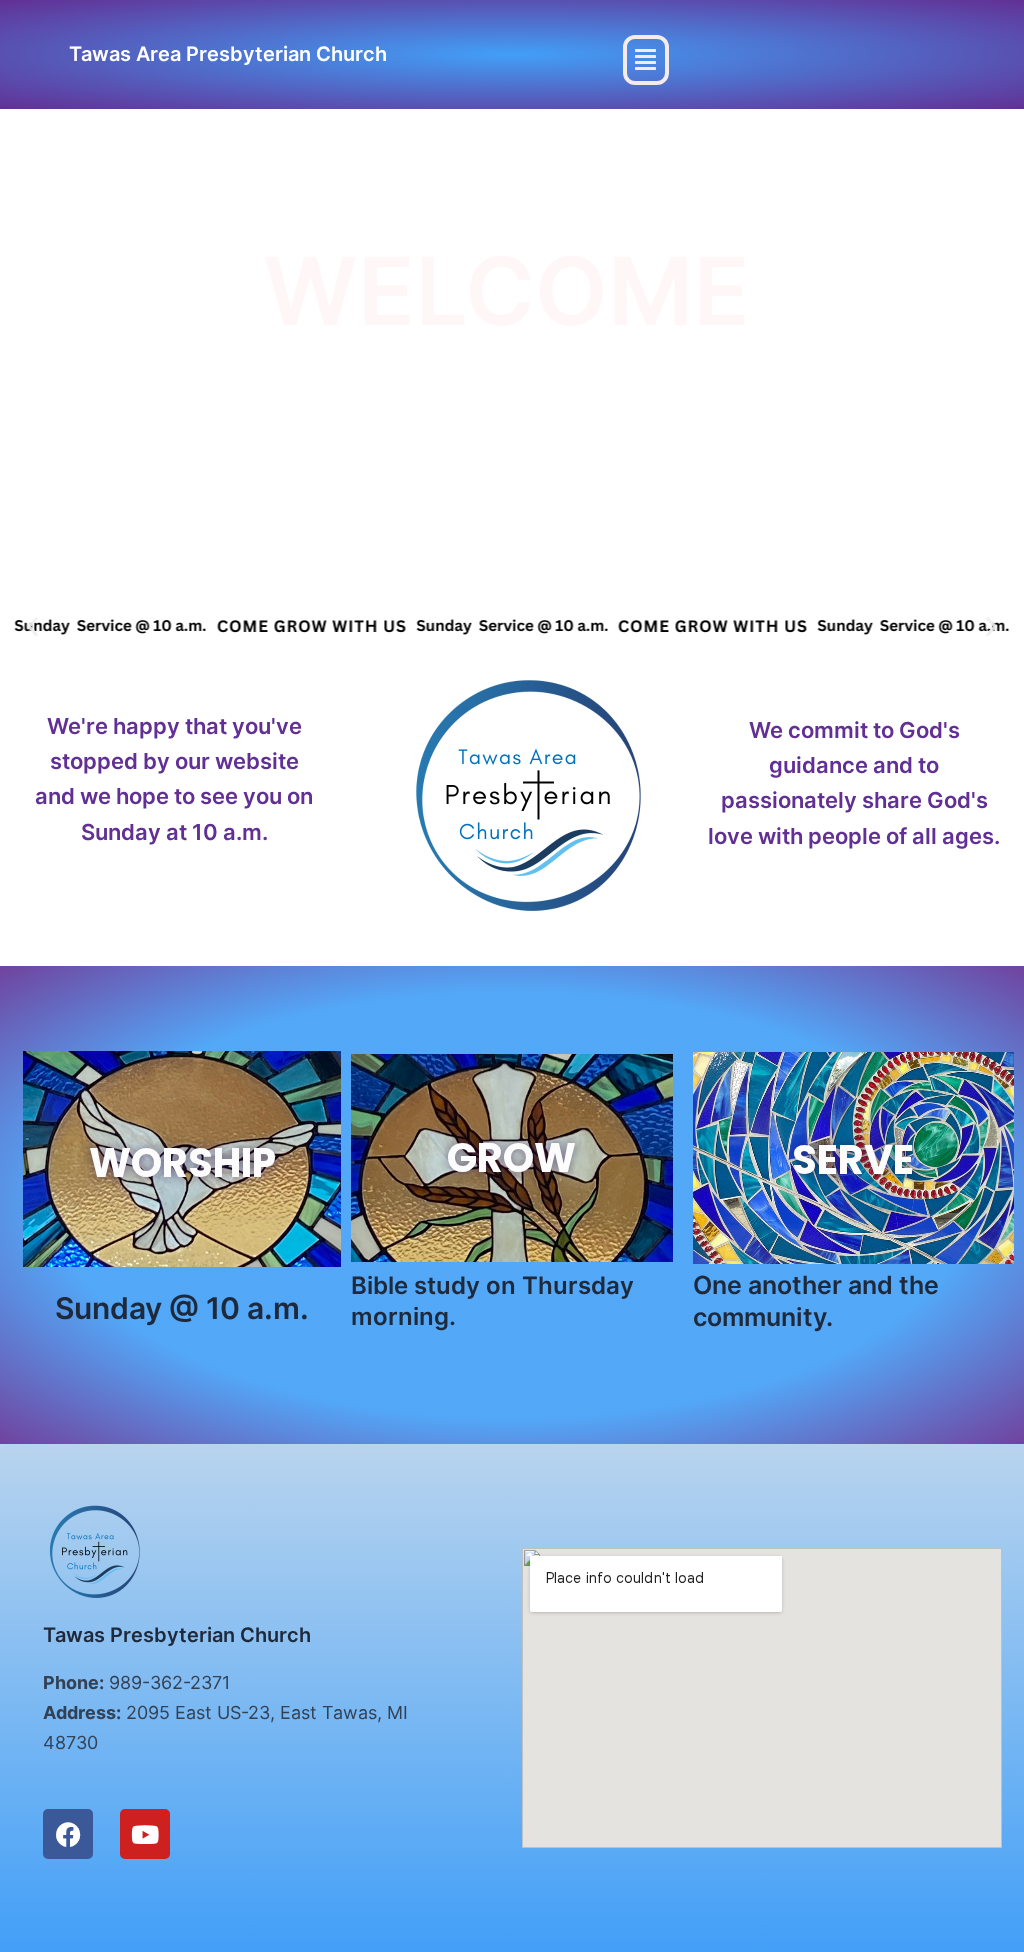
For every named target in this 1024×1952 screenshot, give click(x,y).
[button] (646, 60)
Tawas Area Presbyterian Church (228, 54)
